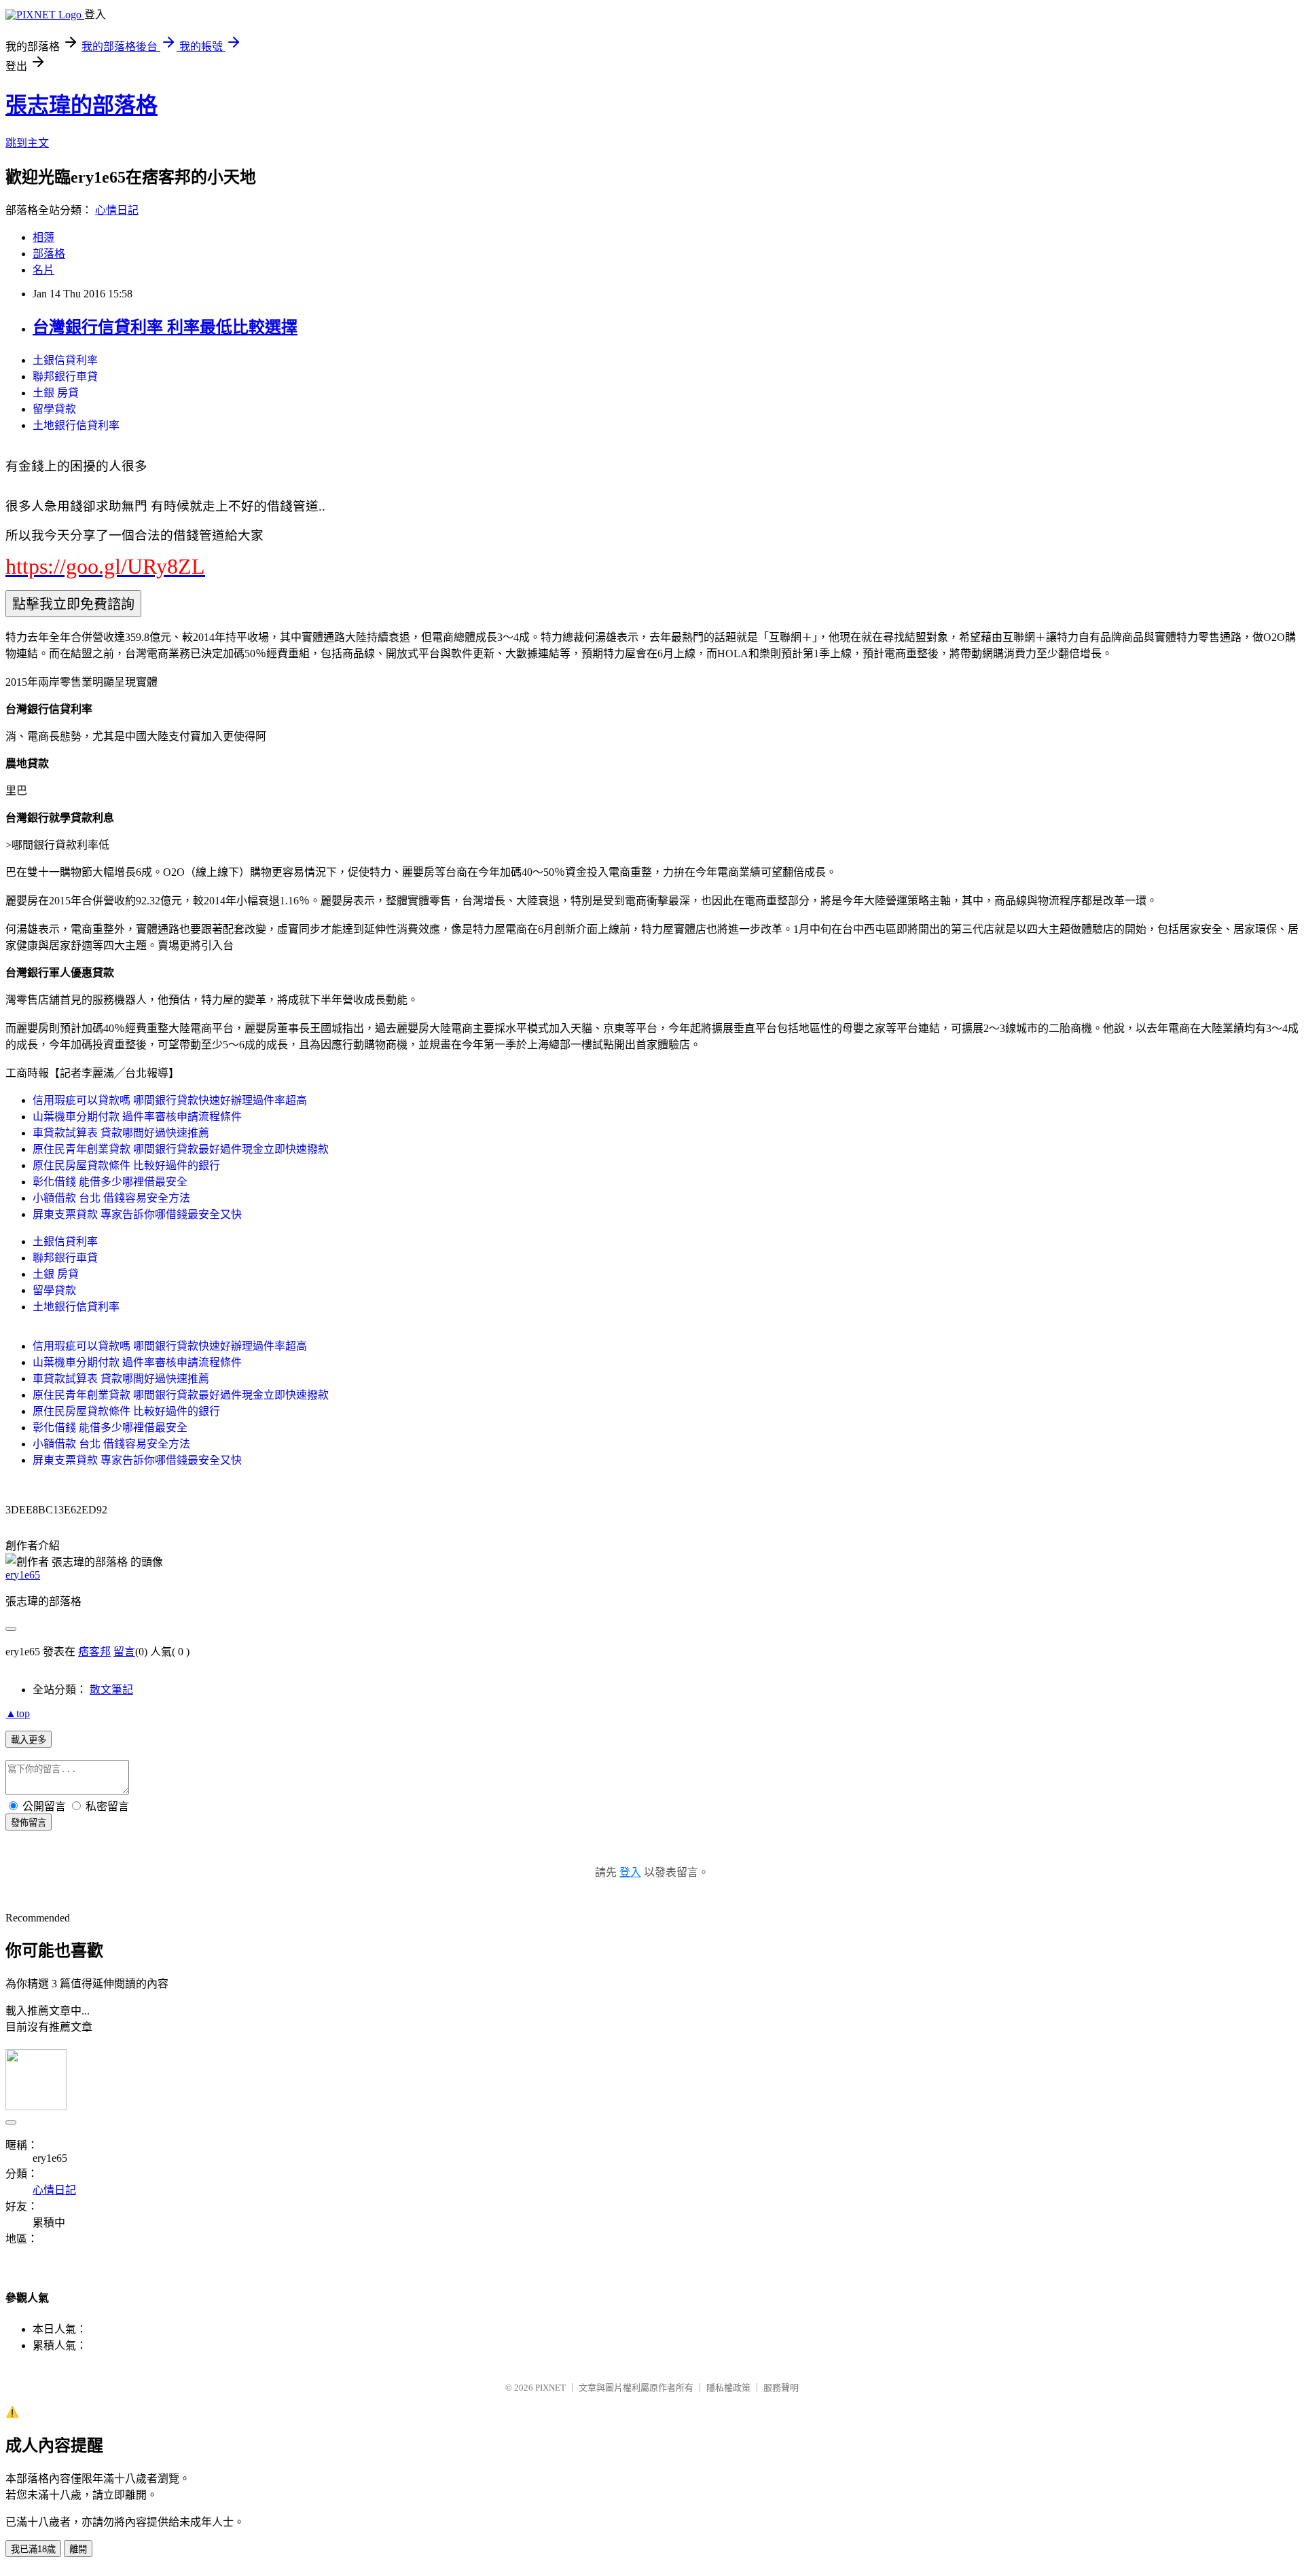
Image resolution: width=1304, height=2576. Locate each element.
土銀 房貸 (56, 393)
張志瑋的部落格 (81, 105)
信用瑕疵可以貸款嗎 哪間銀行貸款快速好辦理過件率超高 (170, 1100)
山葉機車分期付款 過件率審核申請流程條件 (137, 1117)
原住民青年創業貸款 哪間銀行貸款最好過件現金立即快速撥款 (181, 1149)
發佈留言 (29, 1823)
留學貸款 (54, 409)
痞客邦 (94, 1652)
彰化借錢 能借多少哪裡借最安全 (110, 1182)
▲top (18, 1713)
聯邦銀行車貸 (65, 376)
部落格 (49, 254)
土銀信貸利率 (65, 360)
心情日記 (117, 210)
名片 (43, 270)
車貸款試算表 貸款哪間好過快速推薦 (121, 1133)
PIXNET (550, 2388)
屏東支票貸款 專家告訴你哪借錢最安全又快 (137, 1214)
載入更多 (29, 1740)
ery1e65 (23, 1575)
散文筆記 (111, 1690)
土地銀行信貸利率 (76, 425)
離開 (78, 2549)
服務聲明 (781, 2388)
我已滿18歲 (33, 2549)
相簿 (43, 237)
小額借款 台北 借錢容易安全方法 (111, 1198)
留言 (124, 1652)
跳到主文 (27, 143)
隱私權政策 (728, 2388)
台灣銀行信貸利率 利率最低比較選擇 (165, 327)
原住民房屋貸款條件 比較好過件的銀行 (126, 1165)
